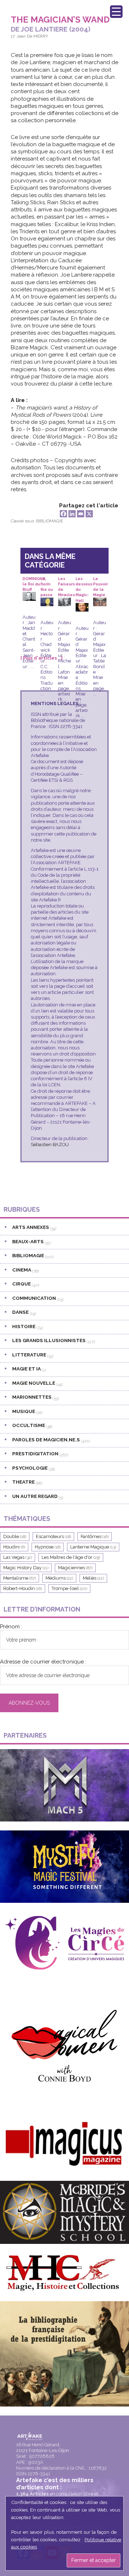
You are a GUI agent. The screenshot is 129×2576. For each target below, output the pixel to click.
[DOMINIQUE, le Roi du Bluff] (29, 597)
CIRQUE (21, 1284)
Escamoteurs (53, 1536)
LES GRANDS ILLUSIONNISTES (49, 1340)
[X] (89, 514)
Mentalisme (20, 1578)
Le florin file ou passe (47, 582)
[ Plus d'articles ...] (42, 658)
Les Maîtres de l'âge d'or (71, 1557)
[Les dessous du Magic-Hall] (82, 608)
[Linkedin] (72, 514)
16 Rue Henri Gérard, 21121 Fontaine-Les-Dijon (43, 2448)
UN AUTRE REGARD (35, 1496)
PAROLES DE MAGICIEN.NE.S (46, 1440)
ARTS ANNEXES (31, 1227)
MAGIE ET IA (27, 1369)
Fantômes (95, 1536)
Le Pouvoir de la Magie (101, 582)
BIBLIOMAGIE (50, 521)
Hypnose (48, 1547)
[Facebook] (63, 514)
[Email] (81, 514)
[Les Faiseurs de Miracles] (64, 603)
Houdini (14, 1547)
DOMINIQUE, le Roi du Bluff (34, 582)
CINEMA (22, 1270)
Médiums (59, 1578)
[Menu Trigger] (116, 12)
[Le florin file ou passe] (47, 603)
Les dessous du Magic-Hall (84, 582)
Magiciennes (75, 1568)
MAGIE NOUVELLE (34, 1383)
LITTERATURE (29, 1355)
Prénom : (11, 1627)
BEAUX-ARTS (28, 1241)
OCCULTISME (29, 1425)
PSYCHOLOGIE (30, 1468)
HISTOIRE (24, 1326)
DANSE (20, 1312)
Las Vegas (18, 1557)
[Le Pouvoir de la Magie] (100, 603)
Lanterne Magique (93, 1547)
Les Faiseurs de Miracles (66, 582)
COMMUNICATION (34, 1298)
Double (15, 1536)
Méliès (93, 1578)
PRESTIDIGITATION (35, 1454)
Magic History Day (26, 1568)
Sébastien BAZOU (50, 1145)
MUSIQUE (24, 1411)
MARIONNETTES (32, 1397)
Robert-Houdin (23, 1588)
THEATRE (23, 1482)
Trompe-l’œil (69, 1588)
